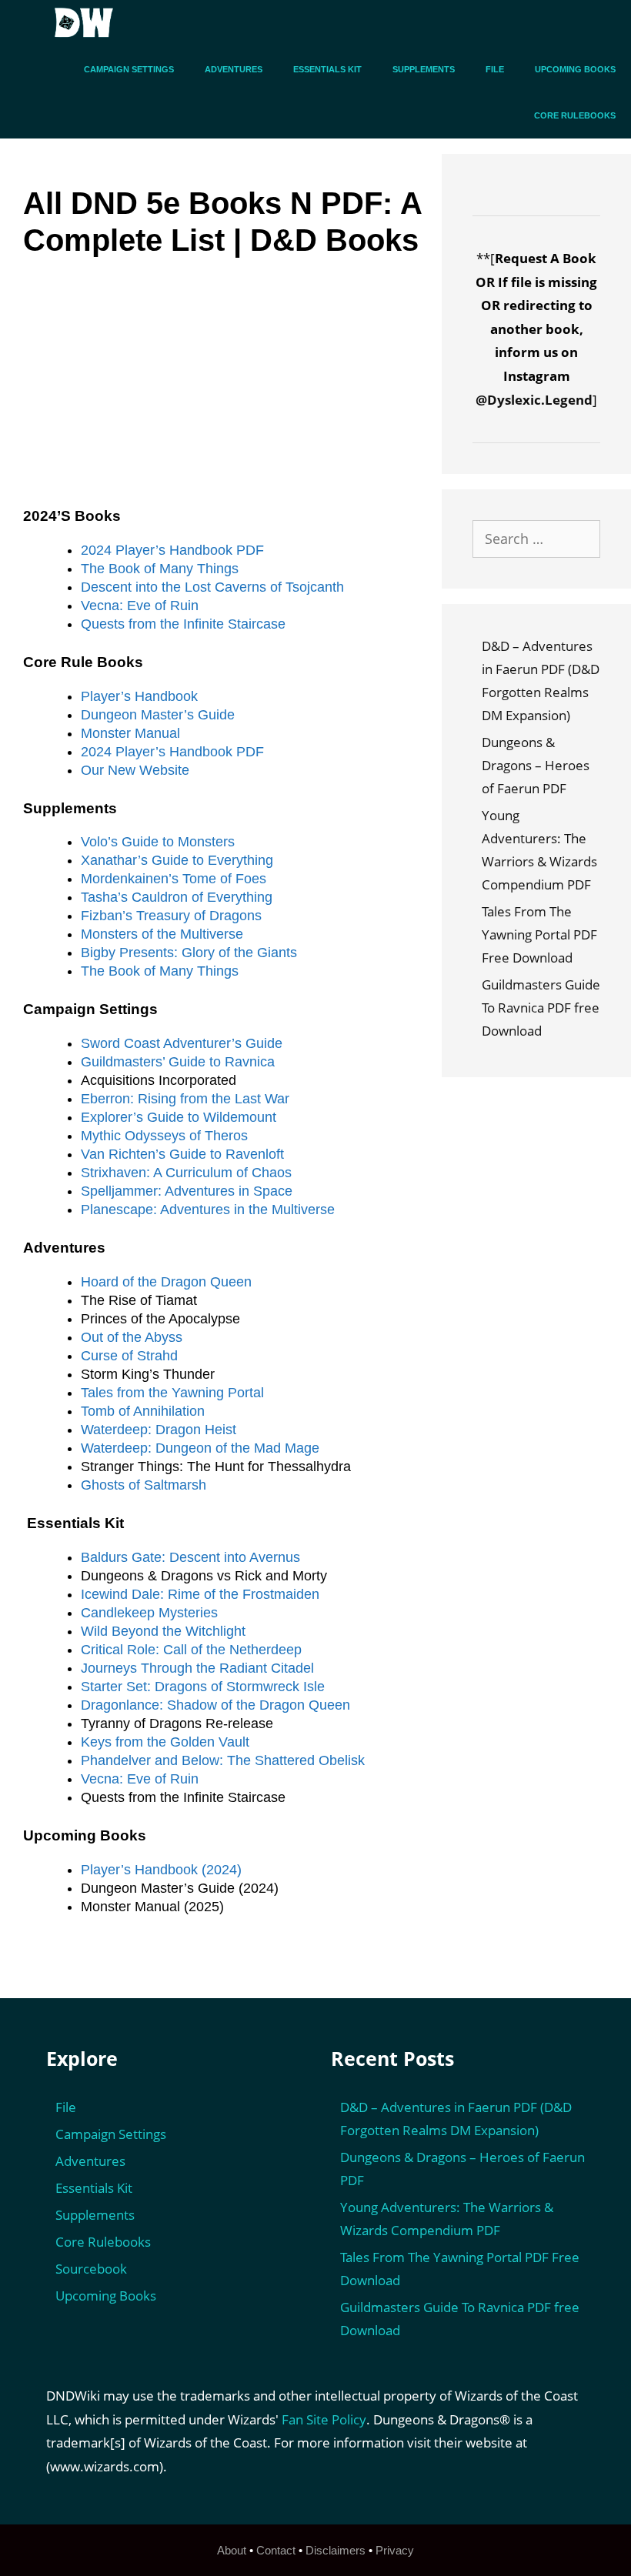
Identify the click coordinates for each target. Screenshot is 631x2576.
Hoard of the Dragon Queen (166, 1282)
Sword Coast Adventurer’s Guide (182, 1043)
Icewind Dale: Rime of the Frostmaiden (200, 1594)
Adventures (234, 69)
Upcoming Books (575, 69)
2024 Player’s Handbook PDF (172, 550)
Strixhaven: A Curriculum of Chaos (186, 1173)
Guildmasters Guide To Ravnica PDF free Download (541, 1008)
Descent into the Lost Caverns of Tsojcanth (212, 587)
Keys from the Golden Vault (165, 1742)
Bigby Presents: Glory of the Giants (189, 953)
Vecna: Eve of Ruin (140, 606)
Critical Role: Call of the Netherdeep (191, 1650)
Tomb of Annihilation (143, 1411)
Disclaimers (336, 2550)
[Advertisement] (222, 394)
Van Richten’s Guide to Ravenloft (182, 1154)
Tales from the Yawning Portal (172, 1393)
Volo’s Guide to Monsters (158, 842)
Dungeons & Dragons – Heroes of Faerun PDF (536, 765)
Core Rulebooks (575, 115)
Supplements (424, 69)
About (232, 2550)
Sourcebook (91, 2269)
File (495, 69)
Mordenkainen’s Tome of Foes (174, 879)
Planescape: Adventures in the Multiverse (208, 1210)
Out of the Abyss (132, 1337)
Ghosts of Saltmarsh (144, 1485)
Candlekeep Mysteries (149, 1613)
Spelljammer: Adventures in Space (187, 1191)
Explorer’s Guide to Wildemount (179, 1117)
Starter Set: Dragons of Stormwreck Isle (203, 1687)
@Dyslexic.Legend (534, 400)
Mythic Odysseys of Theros (164, 1136)
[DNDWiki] (88, 23)
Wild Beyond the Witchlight (163, 1631)
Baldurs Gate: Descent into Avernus (190, 1557)
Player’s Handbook (139, 696)
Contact (276, 2550)
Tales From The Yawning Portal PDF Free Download (539, 934)
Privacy (395, 2550)
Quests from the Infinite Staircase (183, 624)
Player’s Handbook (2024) (161, 1870)
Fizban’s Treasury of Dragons (171, 916)
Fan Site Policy (324, 2419)
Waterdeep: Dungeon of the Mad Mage (200, 1448)
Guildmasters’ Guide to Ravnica (178, 1062)
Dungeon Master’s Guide (158, 715)
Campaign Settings (129, 69)
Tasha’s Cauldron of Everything (177, 897)
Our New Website (135, 770)
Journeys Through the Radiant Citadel (197, 1668)
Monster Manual (130, 733)
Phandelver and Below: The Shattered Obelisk (223, 1760)
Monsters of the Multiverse (162, 934)
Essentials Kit (327, 69)
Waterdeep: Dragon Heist (159, 1430)
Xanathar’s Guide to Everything (177, 860)
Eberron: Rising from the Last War (185, 1099)
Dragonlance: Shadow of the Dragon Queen (215, 1705)
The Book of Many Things (160, 569)
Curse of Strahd (129, 1356)
